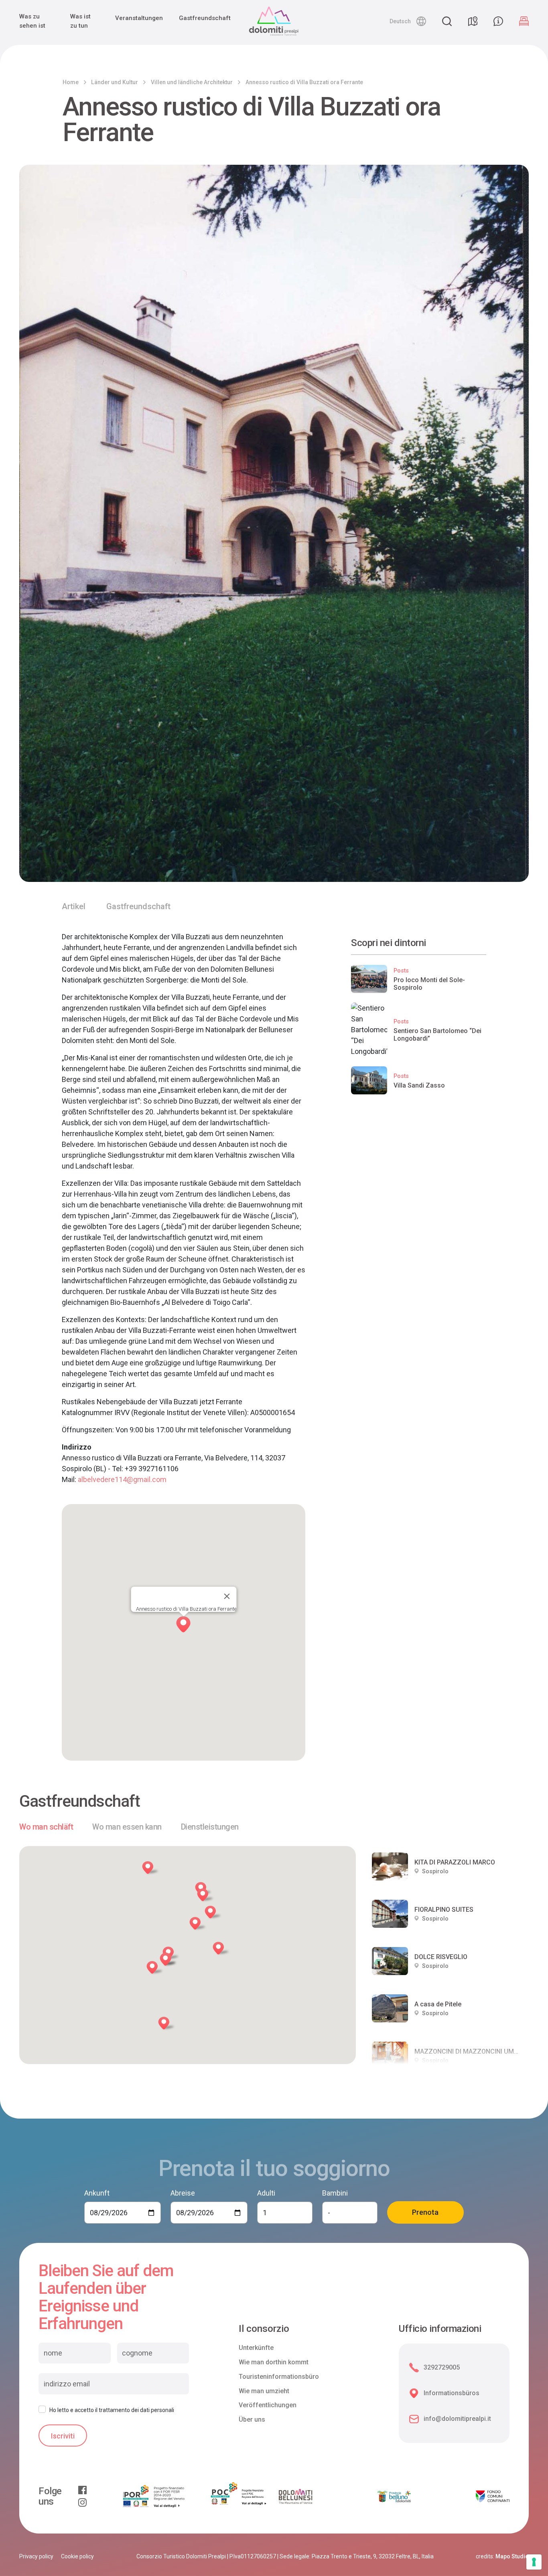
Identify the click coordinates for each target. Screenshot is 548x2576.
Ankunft (97, 2193)
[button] (408, 21)
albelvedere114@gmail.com (122, 1479)
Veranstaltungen (139, 18)
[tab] (46, 1827)
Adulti (266, 2193)
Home (71, 82)
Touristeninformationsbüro (279, 2377)
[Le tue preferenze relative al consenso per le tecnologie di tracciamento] (534, 2562)
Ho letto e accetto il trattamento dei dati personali (112, 2410)
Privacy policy (36, 2556)
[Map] (473, 21)
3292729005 (442, 2367)
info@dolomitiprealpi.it (457, 2419)
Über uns (252, 2419)
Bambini (335, 2193)
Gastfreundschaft (205, 18)
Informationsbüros (452, 2393)
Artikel (74, 906)
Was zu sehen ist (32, 21)
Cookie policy (77, 2556)
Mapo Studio (512, 2556)
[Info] (498, 21)
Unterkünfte (256, 2348)
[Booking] (524, 21)
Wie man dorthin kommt (274, 2362)
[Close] (227, 1596)
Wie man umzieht (264, 2391)
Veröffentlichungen (268, 2405)
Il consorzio (264, 2329)
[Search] (447, 21)
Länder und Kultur (115, 82)
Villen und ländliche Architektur (192, 82)
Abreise (183, 2193)
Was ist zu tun (80, 21)
